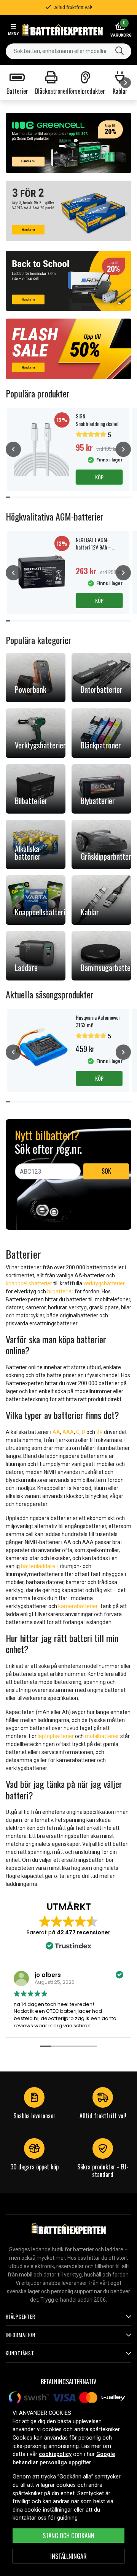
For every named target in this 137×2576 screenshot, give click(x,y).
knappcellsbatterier (29, 1283)
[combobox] (68, 51)
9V (100, 1432)
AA (56, 1432)
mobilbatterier (102, 1736)
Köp (99, 477)
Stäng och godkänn (68, 2536)
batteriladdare (38, 1566)
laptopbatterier (56, 1736)
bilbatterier (60, 1291)
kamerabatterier (78, 1606)
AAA (68, 1432)
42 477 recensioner (84, 1932)
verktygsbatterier (104, 1283)
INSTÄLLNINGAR (68, 2556)
